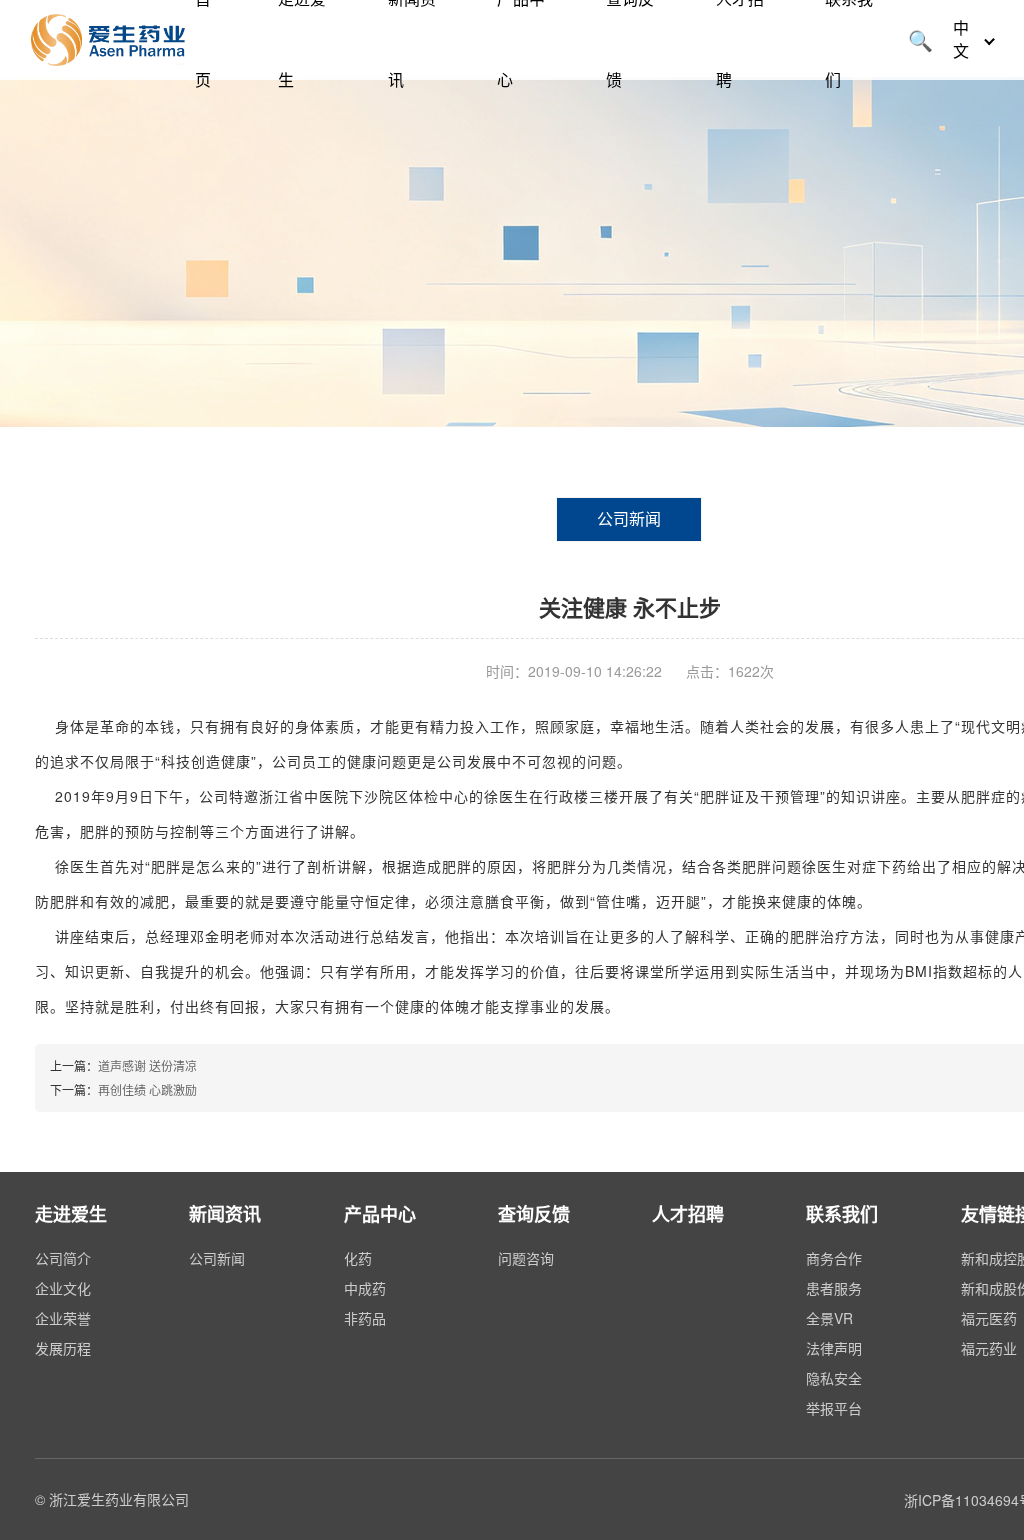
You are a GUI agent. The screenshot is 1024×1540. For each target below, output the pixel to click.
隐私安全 (834, 1378)
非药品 (365, 1318)
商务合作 (834, 1258)
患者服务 (834, 1288)
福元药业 (989, 1348)
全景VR (829, 1318)
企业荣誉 (63, 1318)
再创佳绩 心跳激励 (147, 1089)
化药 (358, 1258)
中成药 (365, 1288)
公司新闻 (629, 518)
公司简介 (63, 1258)
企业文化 (63, 1288)
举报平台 (834, 1408)
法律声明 (834, 1348)
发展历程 (63, 1348)
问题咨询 (526, 1258)
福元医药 (989, 1318)
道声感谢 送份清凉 (147, 1065)
